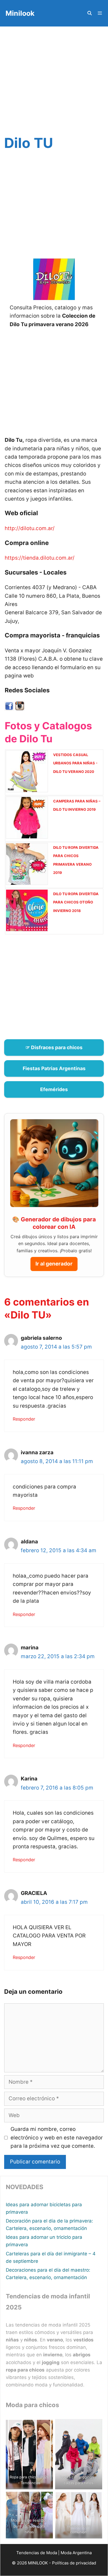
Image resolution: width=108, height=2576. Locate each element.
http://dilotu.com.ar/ (30, 528)
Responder (24, 1419)
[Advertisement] (54, 82)
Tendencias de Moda (37, 2553)
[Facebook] (9, 709)
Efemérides (54, 1089)
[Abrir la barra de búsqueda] (89, 13)
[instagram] (20, 709)
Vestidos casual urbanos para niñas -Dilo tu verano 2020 (75, 763)
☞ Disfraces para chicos (54, 1047)
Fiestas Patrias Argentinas (54, 1068)
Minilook (20, 13)
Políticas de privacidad (74, 2563)
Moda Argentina (76, 2553)
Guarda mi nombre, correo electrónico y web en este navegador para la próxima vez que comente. (57, 2138)
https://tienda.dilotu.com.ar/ (40, 558)
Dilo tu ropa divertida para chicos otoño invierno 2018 (76, 902)
